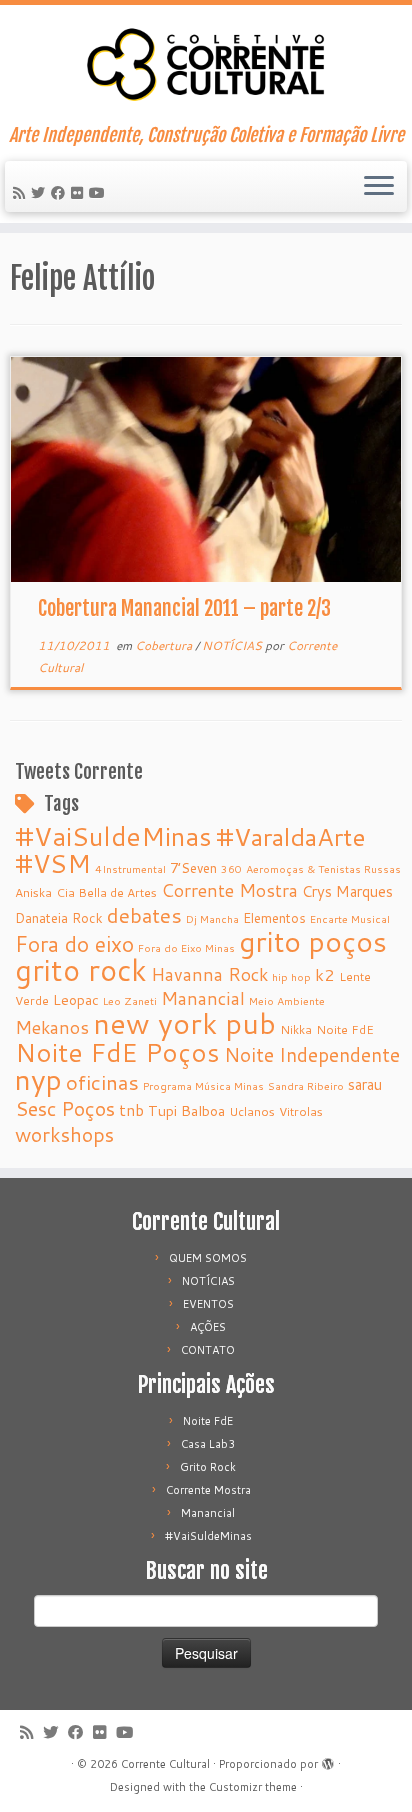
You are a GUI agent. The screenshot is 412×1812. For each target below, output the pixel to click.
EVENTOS (208, 1304)
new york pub (184, 1023)
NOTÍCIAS (233, 645)
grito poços (313, 941)
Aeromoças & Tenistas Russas (323, 868)
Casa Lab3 (208, 1444)
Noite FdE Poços (117, 1052)
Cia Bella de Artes (106, 892)
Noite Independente (312, 1054)
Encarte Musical (350, 918)
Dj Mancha (212, 918)
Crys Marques (347, 891)
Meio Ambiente (287, 1000)
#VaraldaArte (291, 836)
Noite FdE (345, 1029)
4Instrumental (130, 868)
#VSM (53, 863)
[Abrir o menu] (379, 187)
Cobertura (165, 645)
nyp (38, 1079)
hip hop (291, 976)
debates (144, 915)
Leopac (76, 1000)
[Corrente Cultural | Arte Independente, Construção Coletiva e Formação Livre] (206, 65)
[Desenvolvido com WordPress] (328, 1760)
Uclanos (252, 1111)
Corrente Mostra (229, 890)
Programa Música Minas (203, 1085)
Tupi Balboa (186, 1111)
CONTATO (208, 1350)
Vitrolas (301, 1111)
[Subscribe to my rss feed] (22, 193)
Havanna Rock (209, 974)
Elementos (274, 917)
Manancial (203, 998)
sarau (365, 1084)
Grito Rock (208, 1467)
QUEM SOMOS (208, 1258)
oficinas (102, 1082)
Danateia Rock (59, 917)
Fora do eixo (74, 944)
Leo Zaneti (130, 1000)
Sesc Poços (65, 1108)
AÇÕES (208, 1327)
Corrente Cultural (165, 1764)
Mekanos (52, 1027)
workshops (64, 1134)
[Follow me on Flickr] (80, 193)
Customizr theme (253, 1787)
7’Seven (193, 867)
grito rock (81, 969)
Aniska (33, 892)
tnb (131, 1110)
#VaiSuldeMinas (113, 836)
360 (231, 868)
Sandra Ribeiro (306, 1085)
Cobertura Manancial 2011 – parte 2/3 (184, 608)
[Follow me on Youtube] (100, 193)
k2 (325, 974)
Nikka (296, 1029)
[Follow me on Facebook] (61, 193)
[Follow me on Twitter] (41, 193)
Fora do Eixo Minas (186, 947)
